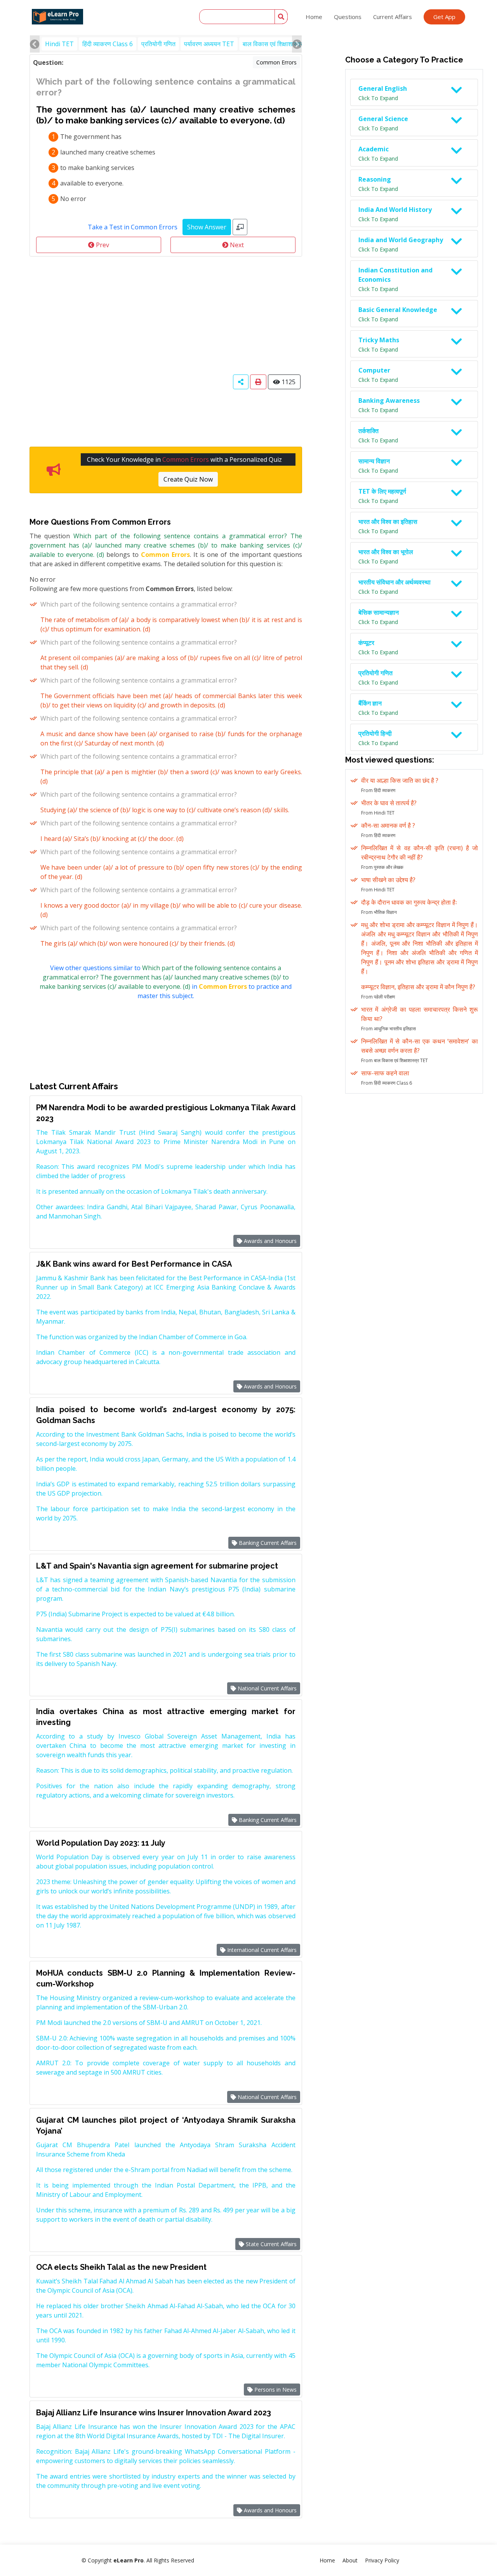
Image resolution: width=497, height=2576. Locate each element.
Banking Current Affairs (267, 1543)
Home (314, 17)
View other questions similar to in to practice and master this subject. (166, 982)
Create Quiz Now (188, 479)
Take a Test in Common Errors (133, 227)
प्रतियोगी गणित (158, 44)
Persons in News (275, 2390)
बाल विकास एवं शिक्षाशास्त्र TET (280, 44)
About (350, 2560)
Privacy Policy (382, 2560)
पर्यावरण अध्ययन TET (209, 44)
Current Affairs (393, 17)
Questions (348, 17)
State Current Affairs (270, 2244)
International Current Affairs (261, 1950)
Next (236, 245)
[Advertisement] (166, 315)
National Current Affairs (266, 1688)
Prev (102, 245)
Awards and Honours (269, 1241)
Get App (444, 17)
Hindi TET (59, 44)
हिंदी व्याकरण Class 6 (108, 44)
